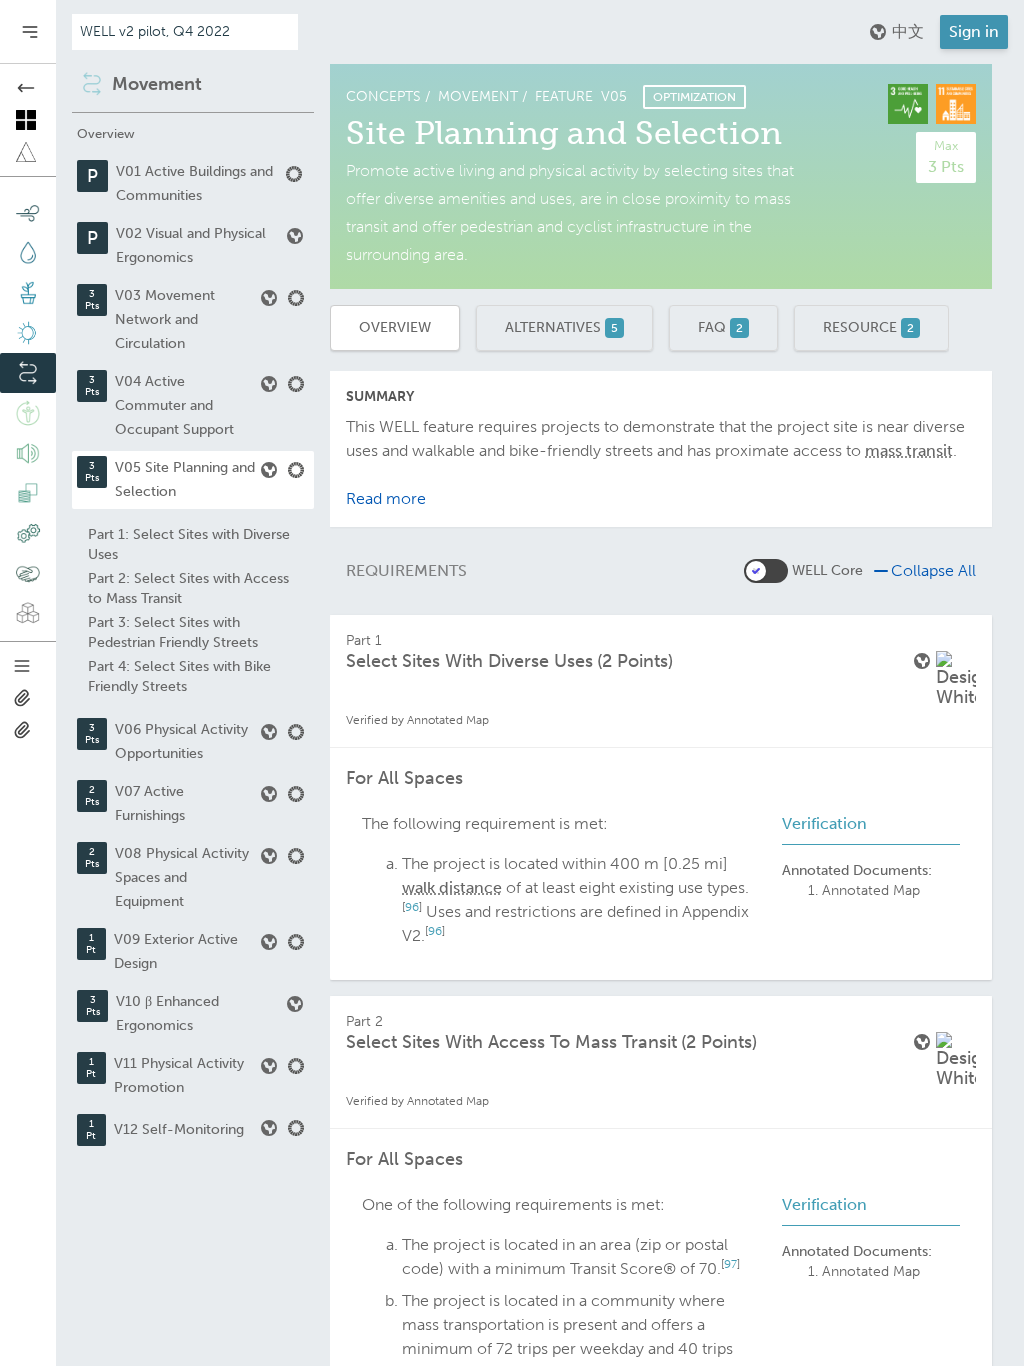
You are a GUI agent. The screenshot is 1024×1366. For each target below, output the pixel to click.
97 (730, 1264)
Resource (868, 327)
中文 (908, 31)
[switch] (766, 571)
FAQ (720, 327)
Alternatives (561, 327)
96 (412, 907)
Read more (386, 498)
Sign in (974, 31)
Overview (395, 327)
